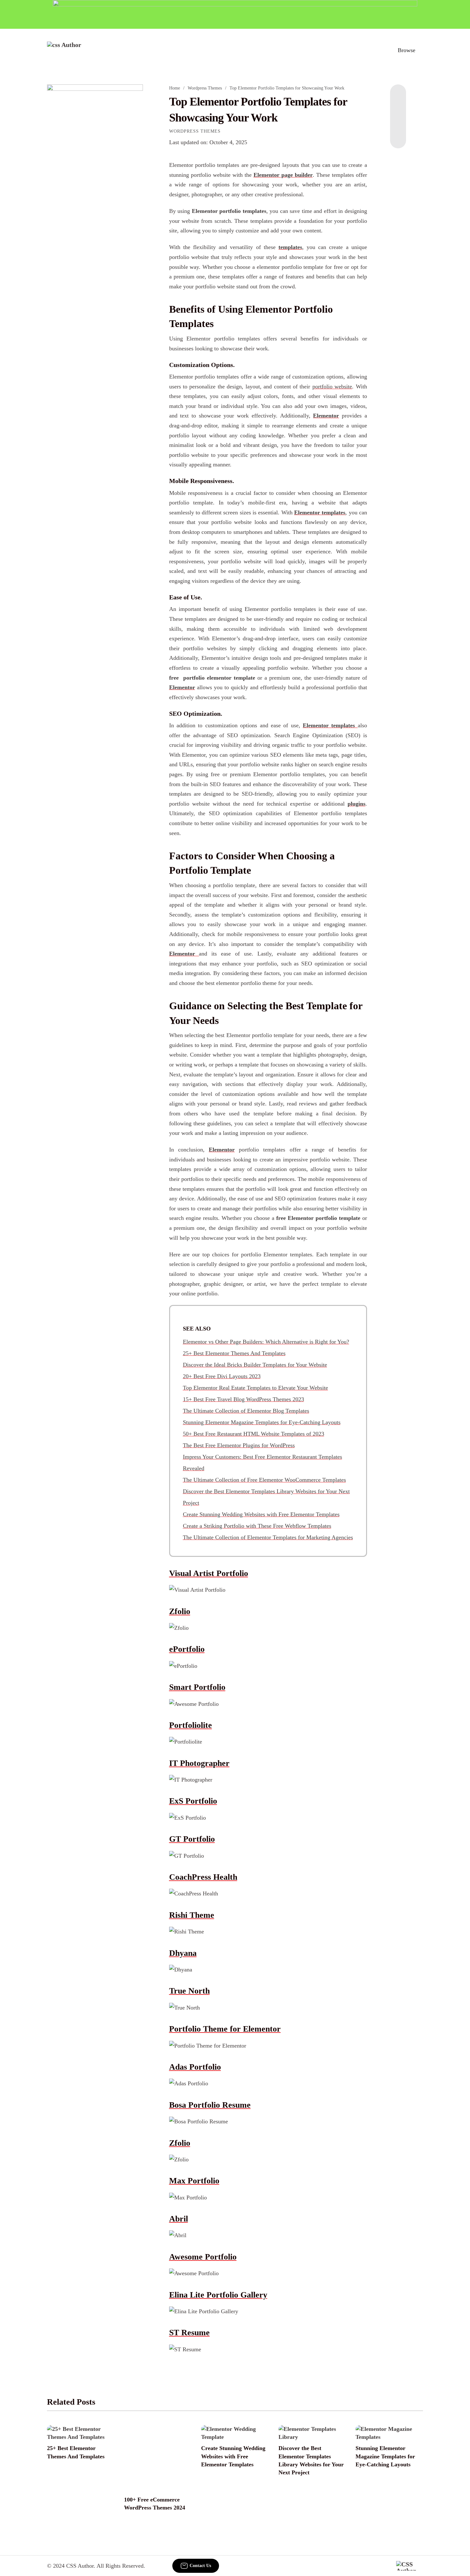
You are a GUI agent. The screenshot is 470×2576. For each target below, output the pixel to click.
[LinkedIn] (398, 110)
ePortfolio (187, 1649)
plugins (356, 804)
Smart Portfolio (197, 1687)
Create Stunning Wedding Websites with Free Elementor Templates (261, 1514)
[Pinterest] (398, 123)
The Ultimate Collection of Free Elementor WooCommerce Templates (264, 1480)
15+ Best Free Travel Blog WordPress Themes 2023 (243, 1399)
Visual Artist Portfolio (209, 1573)
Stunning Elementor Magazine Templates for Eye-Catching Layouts (262, 1422)
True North (189, 1991)
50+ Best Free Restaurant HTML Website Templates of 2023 (254, 1434)
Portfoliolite (191, 1725)
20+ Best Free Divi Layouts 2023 (222, 1376)
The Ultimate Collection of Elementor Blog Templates (246, 1411)
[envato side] (95, 180)
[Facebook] (398, 97)
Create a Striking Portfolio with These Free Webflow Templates (257, 1526)
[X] (398, 136)
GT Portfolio (192, 1839)
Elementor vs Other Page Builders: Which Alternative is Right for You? (266, 1342)
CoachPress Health (203, 1877)
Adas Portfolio (195, 2067)
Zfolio (180, 1611)
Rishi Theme (192, 1915)
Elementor (326, 416)
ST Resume (189, 2333)
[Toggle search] (379, 50)
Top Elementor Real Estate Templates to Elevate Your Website (255, 1388)
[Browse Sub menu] (421, 50)
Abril (179, 2219)
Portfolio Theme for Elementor (225, 2029)
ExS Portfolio (193, 1801)
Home (175, 88)
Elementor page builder (283, 175)
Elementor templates (320, 512)
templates (290, 247)
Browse (407, 50)
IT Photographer (199, 1763)
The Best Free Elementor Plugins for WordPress (239, 1445)
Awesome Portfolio (203, 2257)
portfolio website (332, 386)
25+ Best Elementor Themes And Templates (234, 1353)
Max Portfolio (194, 2181)
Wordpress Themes (205, 88)
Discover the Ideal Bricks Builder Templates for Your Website (255, 1365)
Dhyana (183, 1953)
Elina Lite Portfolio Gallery (218, 2295)
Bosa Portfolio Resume (210, 2105)
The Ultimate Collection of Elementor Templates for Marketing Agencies (268, 1537)
